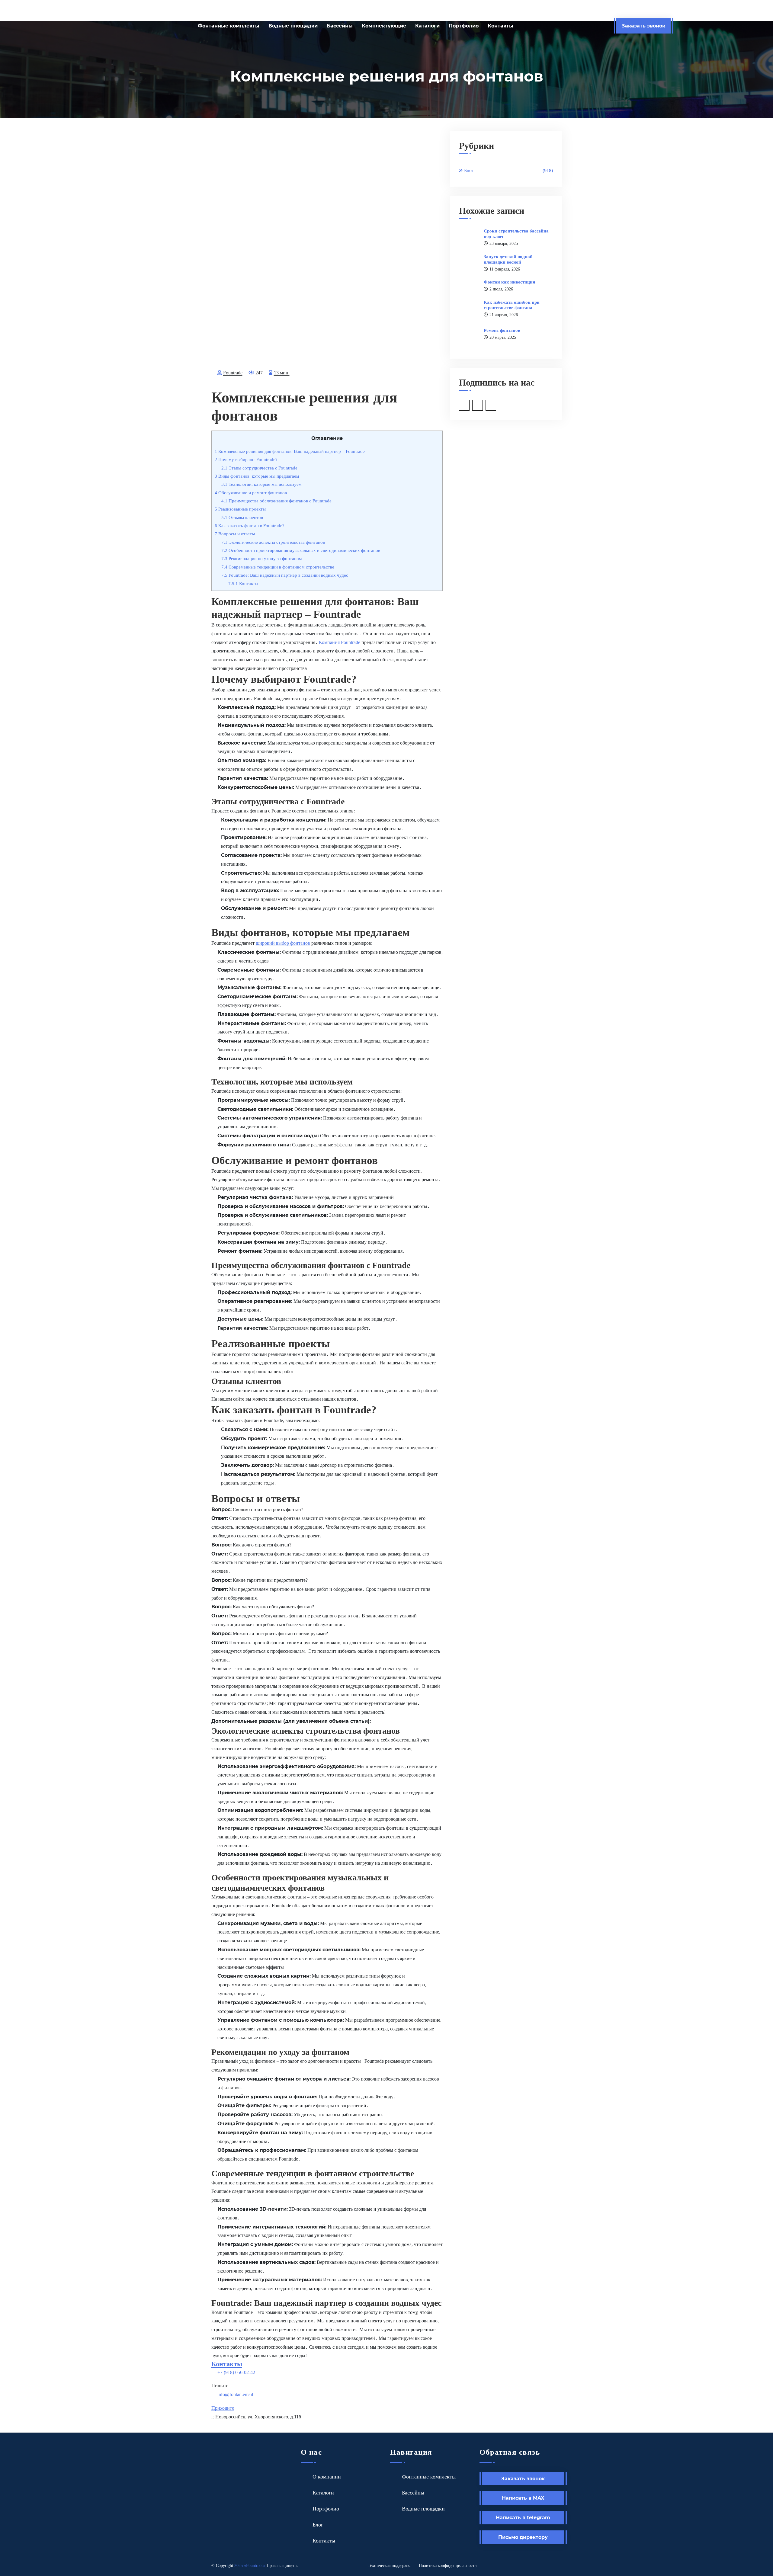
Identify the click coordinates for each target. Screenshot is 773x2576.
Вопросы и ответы (235, 534)
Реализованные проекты (240, 509)
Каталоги (427, 26)
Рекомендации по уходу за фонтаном (262, 558)
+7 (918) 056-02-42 (236, 2372)
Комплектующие (384, 26)
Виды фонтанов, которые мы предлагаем (257, 476)
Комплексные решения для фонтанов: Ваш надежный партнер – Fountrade (290, 451)
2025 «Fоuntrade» (250, 2566)
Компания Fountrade (340, 642)
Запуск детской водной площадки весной (508, 259)
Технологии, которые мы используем (261, 484)
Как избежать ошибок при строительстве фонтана (512, 305)
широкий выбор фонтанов (283, 943)
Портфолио (464, 26)
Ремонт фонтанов (502, 330)
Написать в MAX (523, 2498)
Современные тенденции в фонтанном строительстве (278, 567)
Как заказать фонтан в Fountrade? (250, 525)
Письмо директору (523, 2537)
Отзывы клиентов (242, 517)
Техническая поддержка (390, 2566)
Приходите (223, 2408)
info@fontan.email (235, 2394)
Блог (508, 170)
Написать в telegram (523, 2517)
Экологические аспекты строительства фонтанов (273, 542)
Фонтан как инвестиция (509, 282)
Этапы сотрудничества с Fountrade (259, 468)
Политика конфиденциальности (448, 2566)
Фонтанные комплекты (229, 26)
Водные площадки (293, 26)
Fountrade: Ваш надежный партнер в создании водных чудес (285, 575)
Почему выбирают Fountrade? (246, 459)
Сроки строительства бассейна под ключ (516, 234)
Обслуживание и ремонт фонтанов (251, 493)
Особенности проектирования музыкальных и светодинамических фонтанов (301, 550)
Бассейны (340, 26)
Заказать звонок (643, 26)
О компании (327, 2477)
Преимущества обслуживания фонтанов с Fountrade (276, 501)
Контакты (500, 26)
